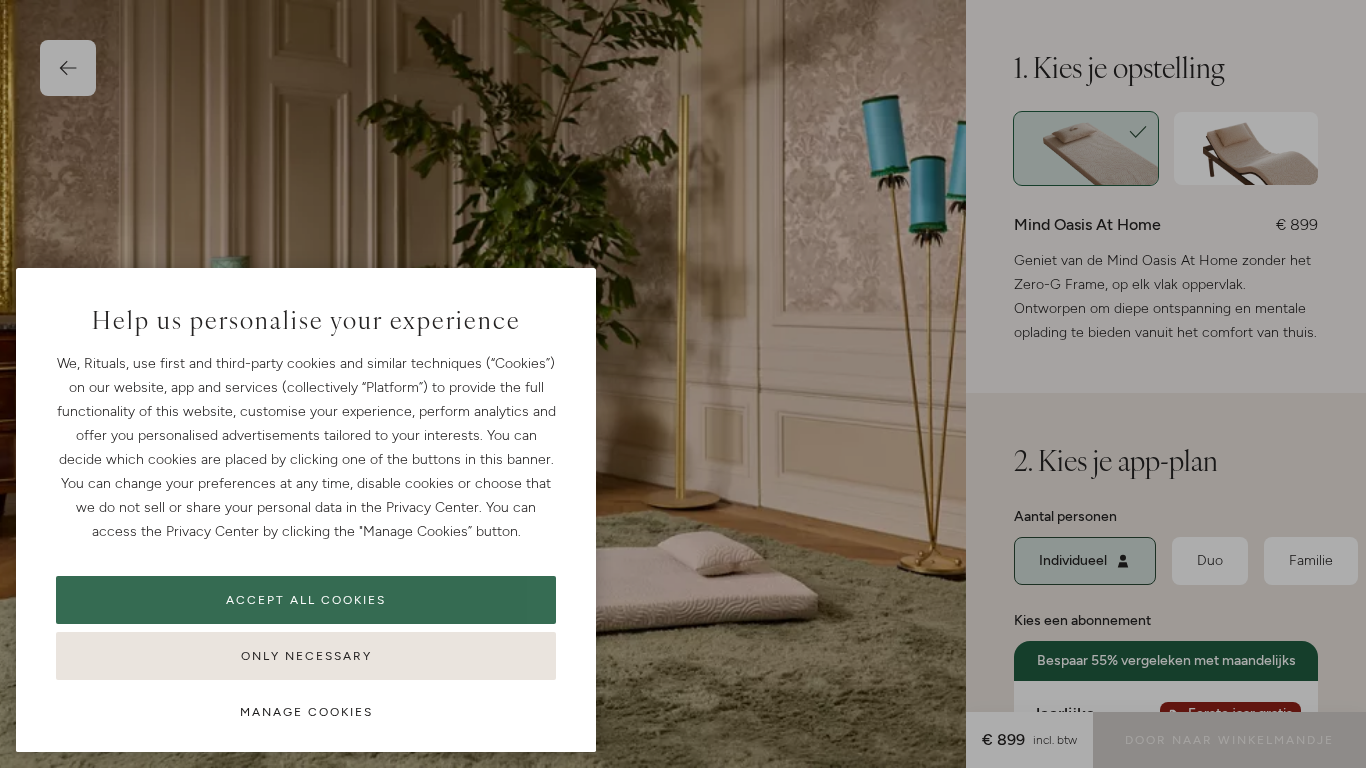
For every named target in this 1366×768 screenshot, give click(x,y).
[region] (306, 510)
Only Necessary (306, 656)
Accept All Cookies (306, 600)
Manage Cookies (306, 712)
